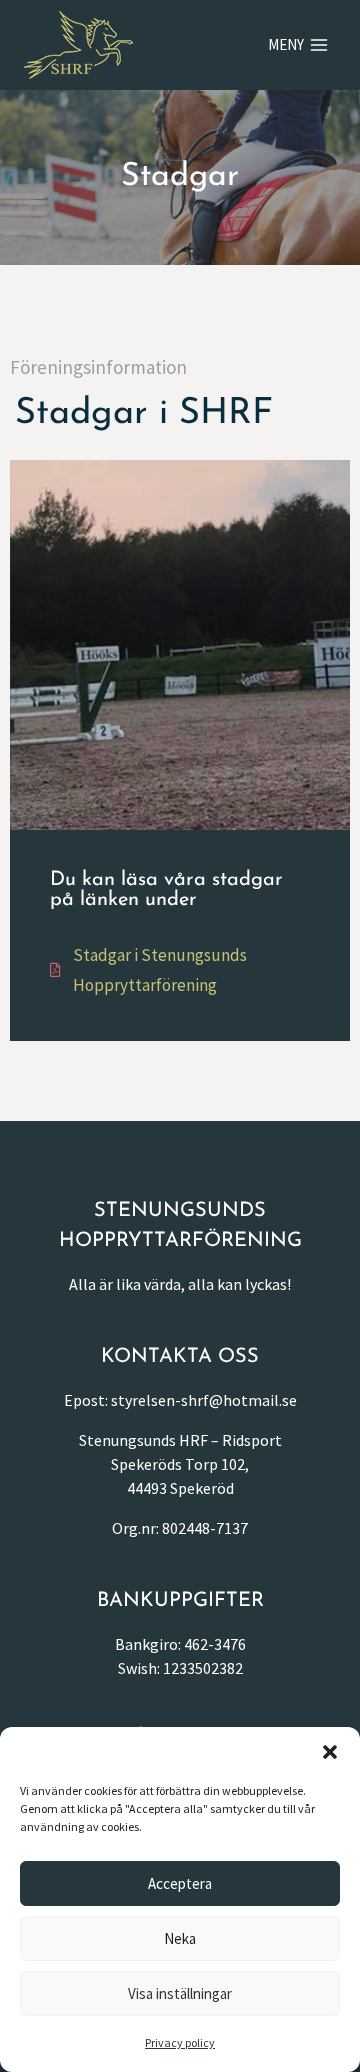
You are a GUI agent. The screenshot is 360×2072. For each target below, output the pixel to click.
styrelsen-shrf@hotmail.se (204, 1400)
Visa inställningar (180, 1993)
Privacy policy (180, 2042)
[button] (330, 1752)
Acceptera (180, 1883)
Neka (180, 1938)
